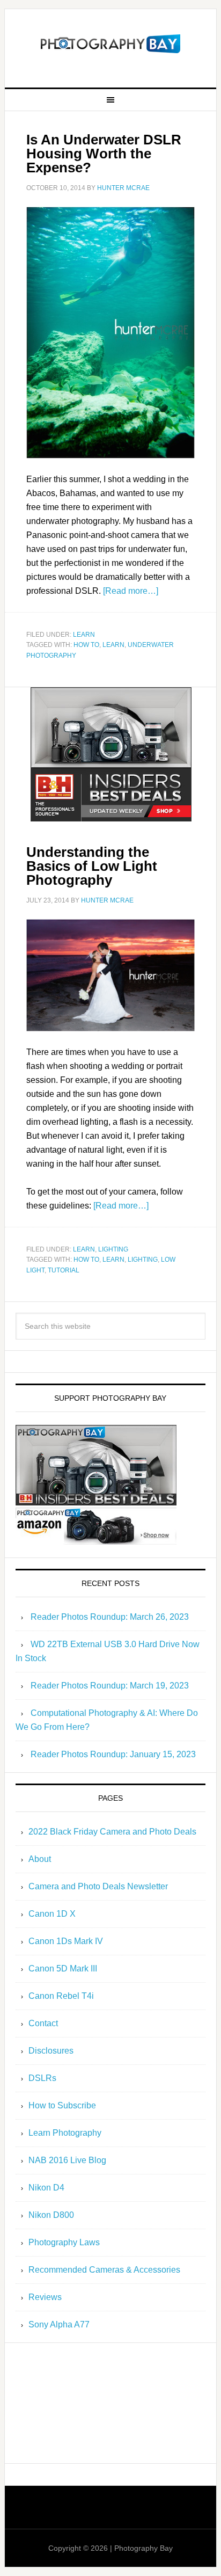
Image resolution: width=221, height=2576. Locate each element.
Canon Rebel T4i (61, 1996)
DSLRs (42, 2078)
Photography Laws (64, 2242)
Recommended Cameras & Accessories (104, 2270)
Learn (84, 635)
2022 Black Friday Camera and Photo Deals (112, 1832)
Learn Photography (65, 2133)
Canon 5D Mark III (63, 1969)
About (40, 1859)
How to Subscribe (62, 2105)
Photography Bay (110, 44)
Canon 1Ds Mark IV (66, 1941)
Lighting (113, 1249)
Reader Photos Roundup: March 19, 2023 (110, 1686)
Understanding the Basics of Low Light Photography (92, 866)
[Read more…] (131, 591)
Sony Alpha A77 (59, 2324)
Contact (43, 2023)
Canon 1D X (52, 1914)
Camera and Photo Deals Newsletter (98, 1886)
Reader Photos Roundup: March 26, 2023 (110, 1617)
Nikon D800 (51, 2215)
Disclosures (51, 2051)
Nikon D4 (46, 2188)
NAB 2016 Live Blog (67, 2160)
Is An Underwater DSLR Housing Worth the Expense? (104, 154)
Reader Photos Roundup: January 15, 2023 (113, 1754)
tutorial (64, 1270)
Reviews (45, 2297)
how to (86, 645)
